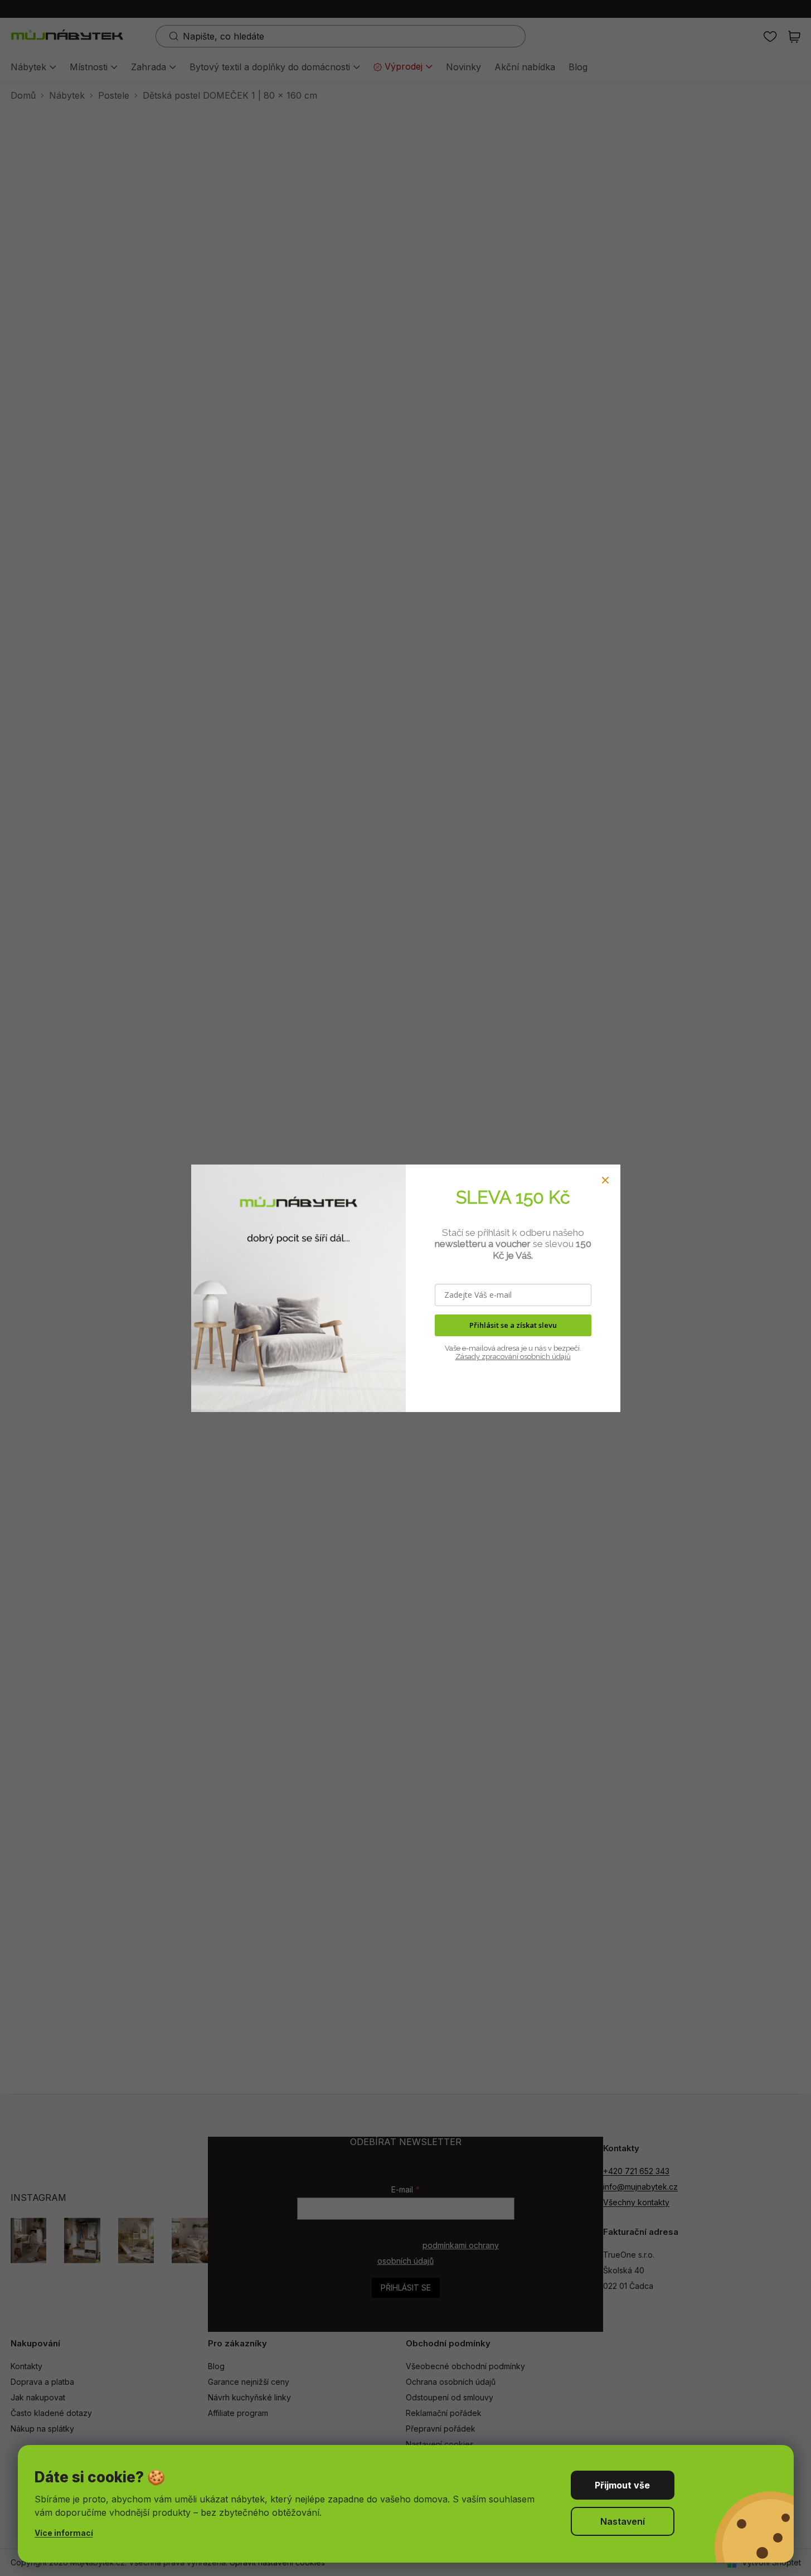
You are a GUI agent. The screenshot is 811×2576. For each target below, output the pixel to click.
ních (543, 1357)
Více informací (64, 2533)
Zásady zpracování (487, 1357)
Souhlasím (623, 2485)
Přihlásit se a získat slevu (513, 1325)
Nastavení (623, 2521)
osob (527, 1357)
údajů (560, 1357)
